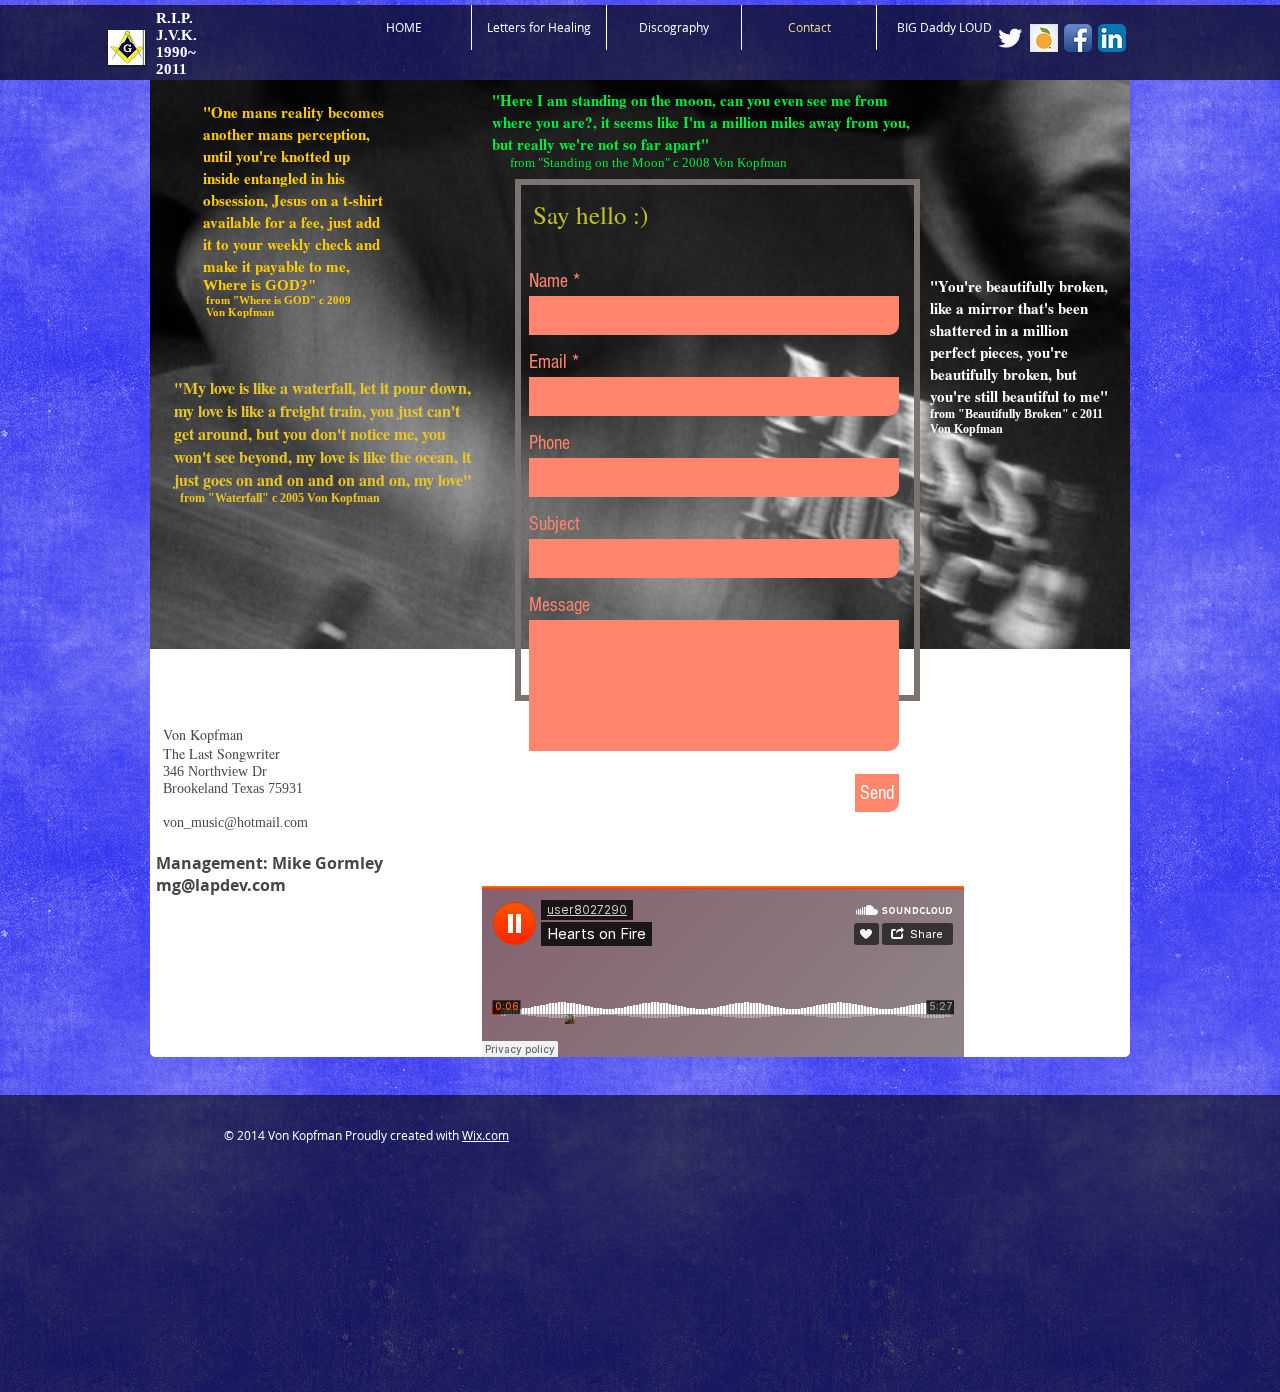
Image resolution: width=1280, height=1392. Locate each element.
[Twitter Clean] (1010, 38)
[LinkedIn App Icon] (1112, 38)
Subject (554, 524)
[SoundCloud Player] (723, 971)
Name (548, 281)
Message (559, 605)
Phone (549, 443)
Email (548, 362)
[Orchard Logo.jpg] (1044, 38)
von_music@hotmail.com (235, 822)
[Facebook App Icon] (1078, 38)
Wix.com (485, 1135)
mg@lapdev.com (221, 885)
